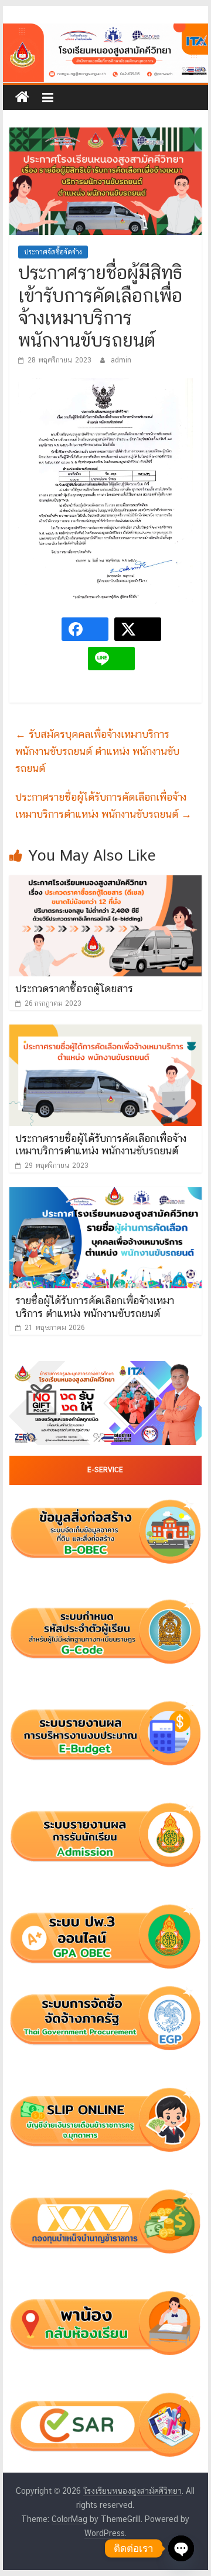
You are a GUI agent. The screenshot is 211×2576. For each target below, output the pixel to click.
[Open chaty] (181, 2548)
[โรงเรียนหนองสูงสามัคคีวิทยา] (22, 98)
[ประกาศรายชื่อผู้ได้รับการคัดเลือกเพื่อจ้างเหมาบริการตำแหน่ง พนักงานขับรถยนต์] (105, 1032)
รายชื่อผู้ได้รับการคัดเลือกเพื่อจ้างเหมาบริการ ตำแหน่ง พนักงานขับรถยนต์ (95, 1307)
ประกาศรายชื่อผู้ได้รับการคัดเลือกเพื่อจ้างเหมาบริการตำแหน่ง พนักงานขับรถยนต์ (103, 805)
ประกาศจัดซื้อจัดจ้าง (53, 252)
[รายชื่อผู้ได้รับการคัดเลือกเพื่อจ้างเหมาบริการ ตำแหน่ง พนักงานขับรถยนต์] (105, 1195)
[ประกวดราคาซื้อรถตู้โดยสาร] (105, 883)
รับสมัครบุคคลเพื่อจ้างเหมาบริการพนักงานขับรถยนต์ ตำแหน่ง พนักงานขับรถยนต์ (97, 751)
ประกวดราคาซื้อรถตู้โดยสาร (74, 988)
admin (121, 360)
